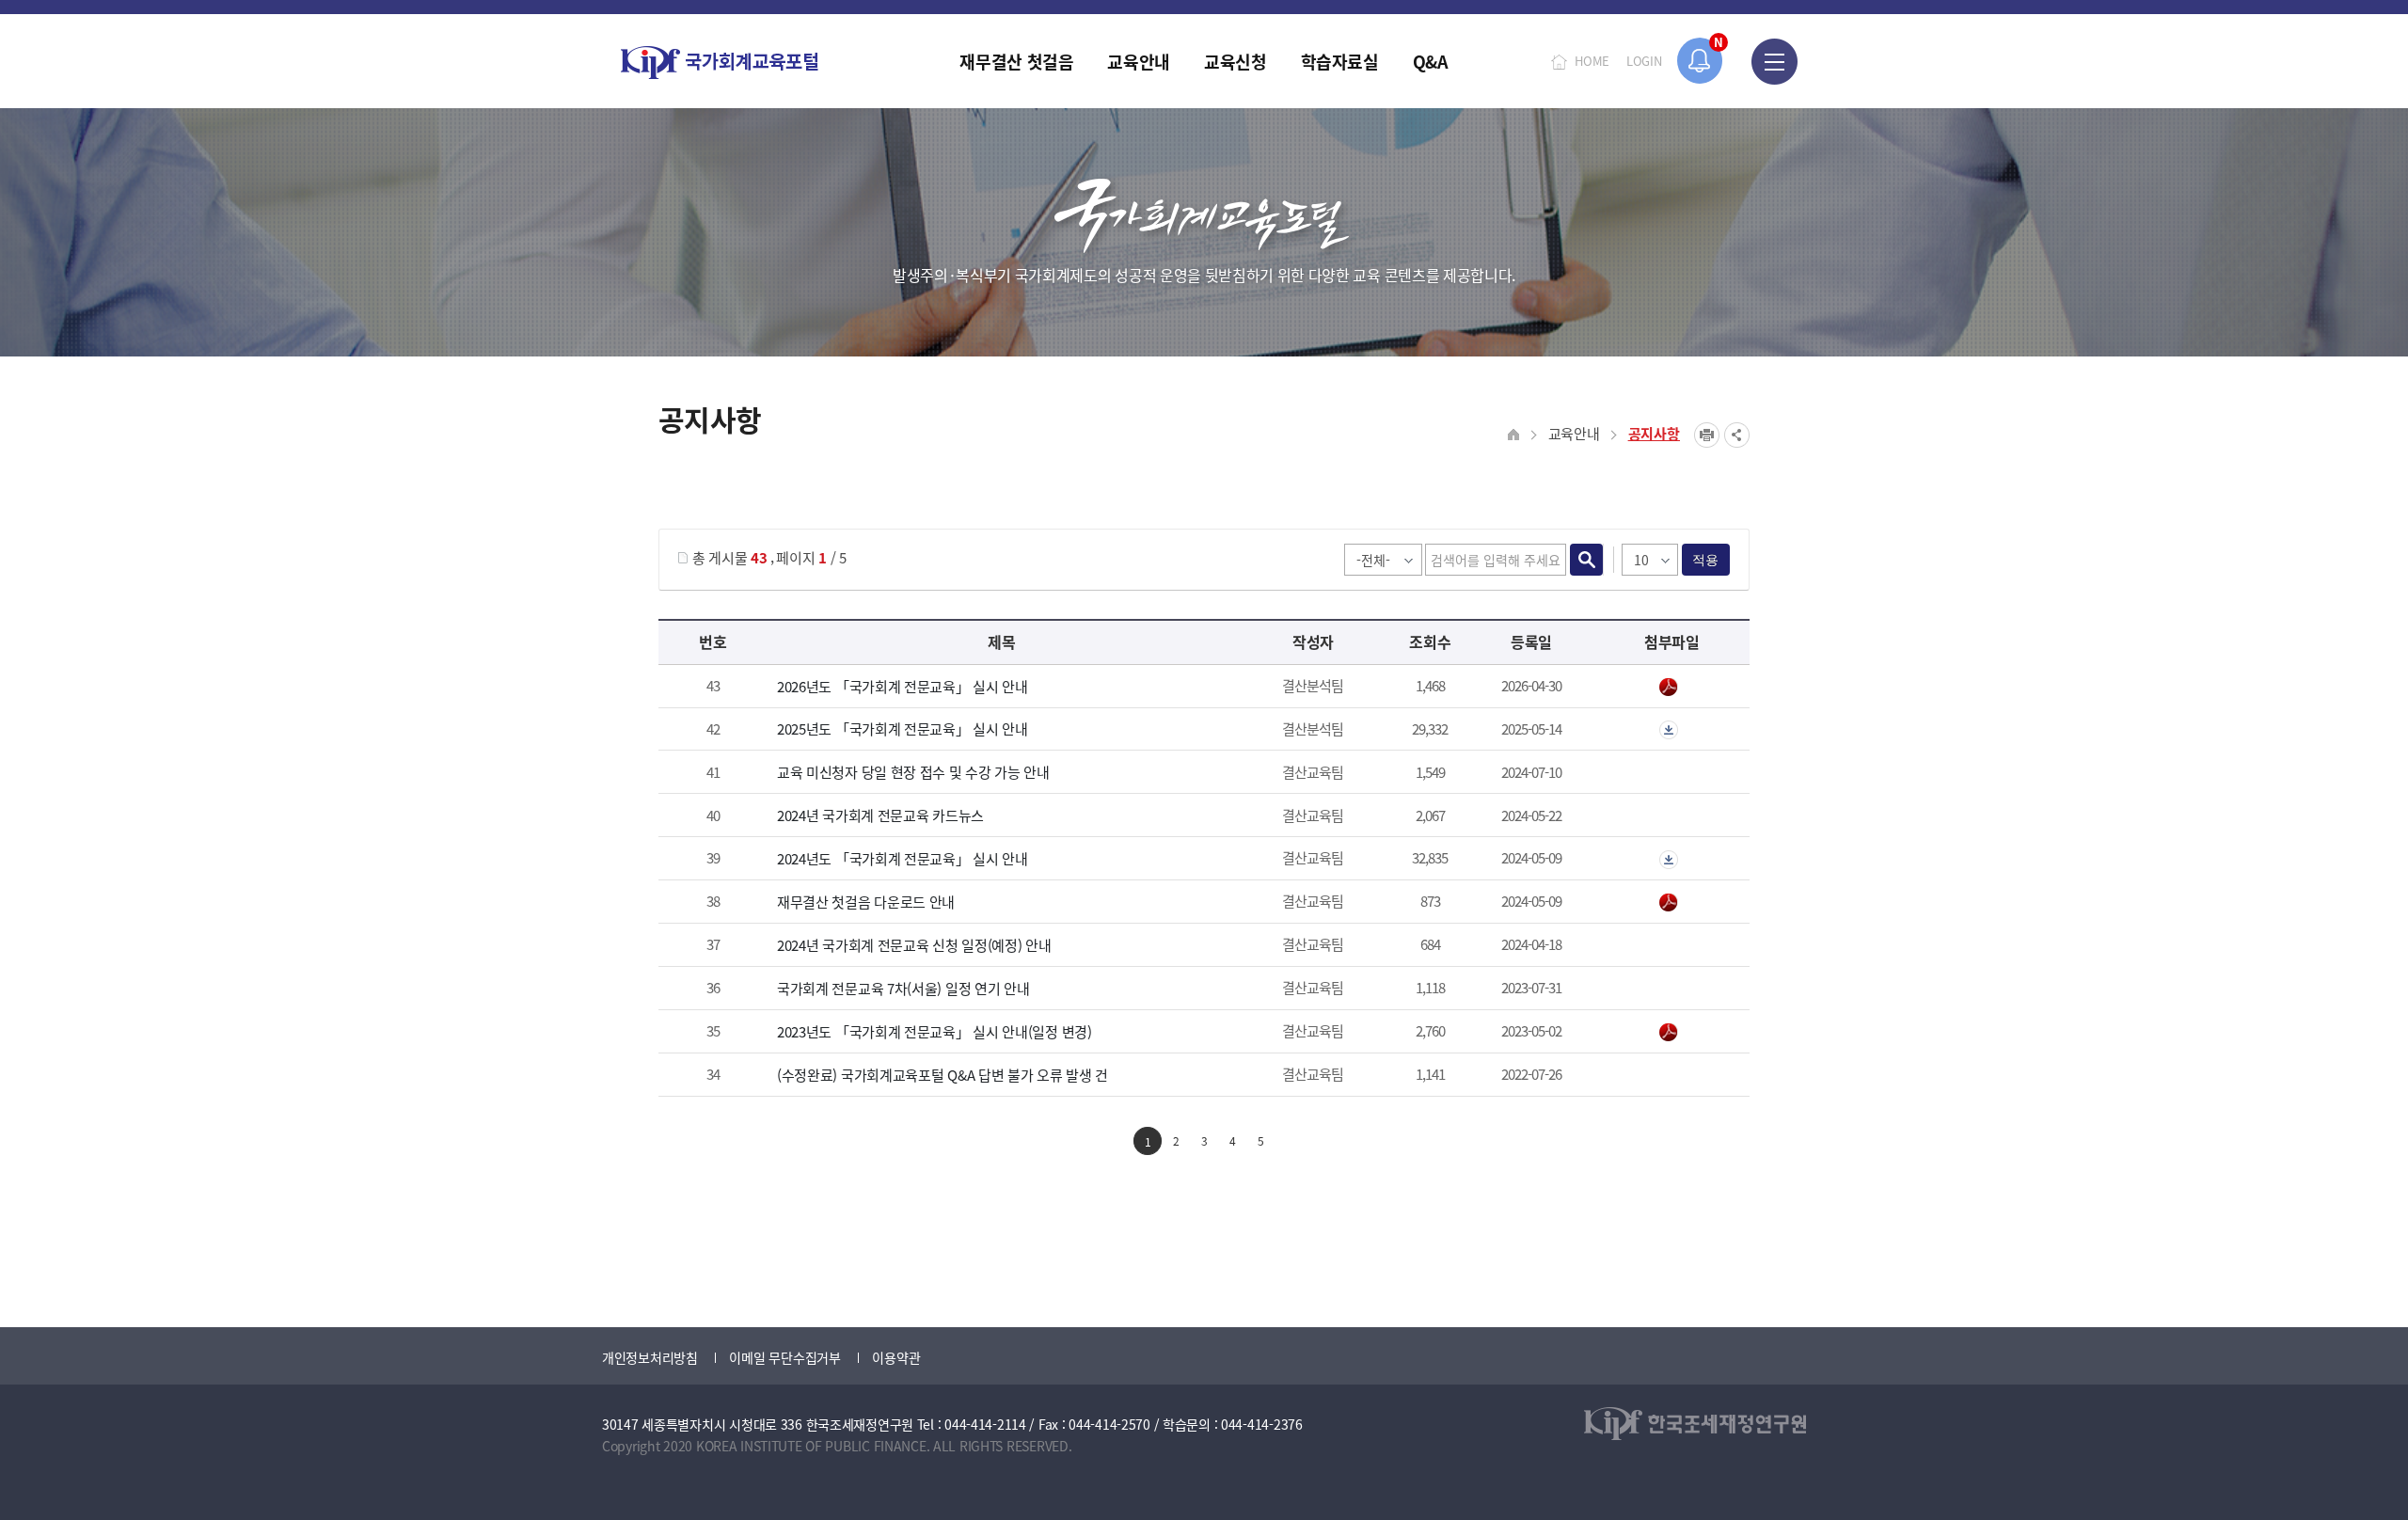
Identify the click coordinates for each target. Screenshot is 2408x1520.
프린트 (1707, 435)
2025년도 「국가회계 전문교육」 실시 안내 (903, 728)
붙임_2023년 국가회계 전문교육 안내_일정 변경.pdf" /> (1672, 1033)
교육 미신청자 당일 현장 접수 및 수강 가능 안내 (913, 772)
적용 (1706, 560)
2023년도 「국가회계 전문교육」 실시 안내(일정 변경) (935, 1031)
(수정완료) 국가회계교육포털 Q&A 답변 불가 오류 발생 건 (943, 1075)
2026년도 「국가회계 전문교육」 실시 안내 (903, 686)
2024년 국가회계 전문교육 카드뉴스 (880, 815)
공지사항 (1654, 433)
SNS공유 (1737, 435)
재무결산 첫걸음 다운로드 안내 (866, 902)
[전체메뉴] (1774, 61)
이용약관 (896, 1357)
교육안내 (1574, 433)
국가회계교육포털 (720, 63)
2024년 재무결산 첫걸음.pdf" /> (1672, 903)
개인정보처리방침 (650, 1357)
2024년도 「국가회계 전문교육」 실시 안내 (903, 858)
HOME (1592, 61)
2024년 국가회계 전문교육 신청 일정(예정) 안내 (914, 945)
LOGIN (1644, 61)
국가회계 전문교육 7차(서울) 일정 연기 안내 (903, 988)
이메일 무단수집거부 (784, 1357)
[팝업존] (1700, 61)
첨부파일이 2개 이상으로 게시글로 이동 (1672, 730)
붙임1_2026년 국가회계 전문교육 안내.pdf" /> (1672, 688)
